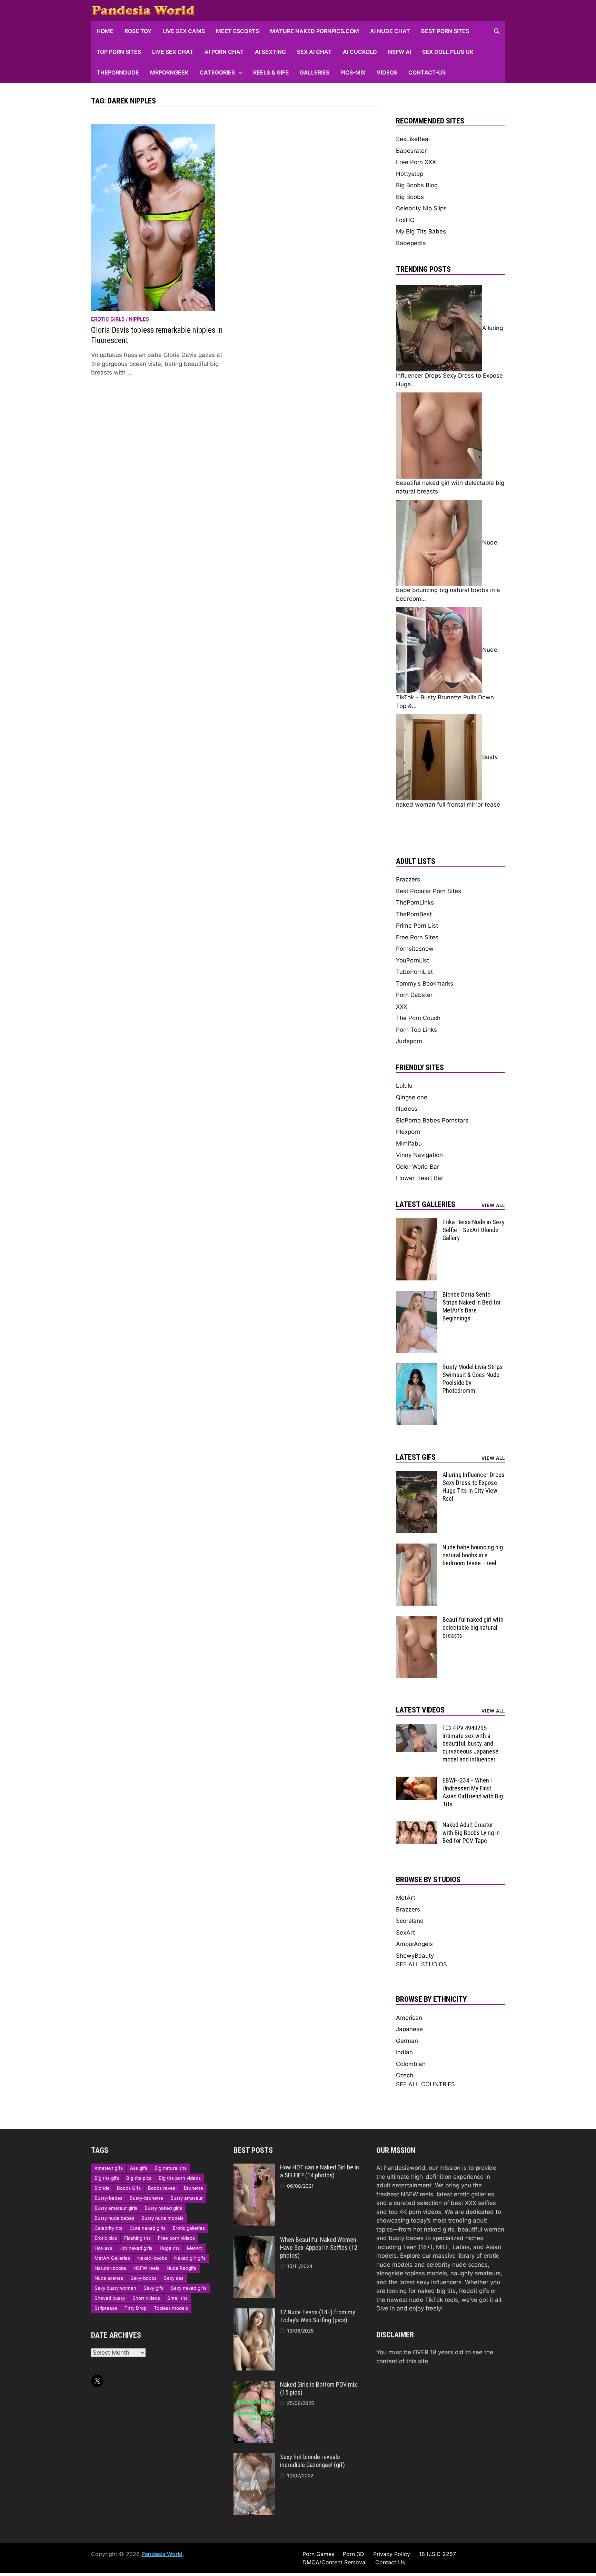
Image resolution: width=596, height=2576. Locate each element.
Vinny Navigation (419, 1155)
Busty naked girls (163, 2208)
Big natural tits (171, 2168)
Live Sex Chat (173, 52)
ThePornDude (118, 72)
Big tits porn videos (180, 2178)
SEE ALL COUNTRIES (425, 2084)
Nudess (407, 1109)
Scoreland (410, 1921)
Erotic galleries (189, 2228)
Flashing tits (137, 2238)
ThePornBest (414, 914)
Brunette (193, 2188)
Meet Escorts (237, 31)
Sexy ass (174, 2278)
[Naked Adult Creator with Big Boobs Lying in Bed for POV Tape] (417, 1825)
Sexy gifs (153, 2288)
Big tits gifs (107, 2178)
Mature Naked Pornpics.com (315, 31)
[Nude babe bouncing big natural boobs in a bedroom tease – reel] (417, 1548)
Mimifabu (409, 1144)
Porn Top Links (416, 1030)
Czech (405, 2075)
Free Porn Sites (417, 937)
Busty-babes (108, 2198)
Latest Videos (420, 1710)
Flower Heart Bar (420, 1178)
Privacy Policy (392, 2554)
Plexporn (408, 1132)
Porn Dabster (414, 995)
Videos (387, 72)
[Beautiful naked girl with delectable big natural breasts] (417, 1620)
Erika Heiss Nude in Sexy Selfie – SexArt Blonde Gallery (474, 1230)
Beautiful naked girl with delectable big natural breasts (473, 1628)
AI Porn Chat (224, 52)
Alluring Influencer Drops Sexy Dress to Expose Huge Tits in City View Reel (474, 1487)
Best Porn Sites (445, 31)
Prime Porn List (417, 926)
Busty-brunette (146, 2198)
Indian (404, 2052)
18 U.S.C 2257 (438, 2554)
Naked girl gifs (190, 2258)
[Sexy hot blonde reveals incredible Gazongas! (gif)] (254, 2457)
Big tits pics (139, 2178)
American (409, 2018)
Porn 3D (354, 2554)
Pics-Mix (353, 72)
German (407, 2041)
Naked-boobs (152, 2258)
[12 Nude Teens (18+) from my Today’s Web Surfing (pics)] (254, 2313)
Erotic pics (106, 2238)
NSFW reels (146, 2268)
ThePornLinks (415, 902)
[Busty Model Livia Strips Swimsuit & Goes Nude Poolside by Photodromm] (417, 1367)
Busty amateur (187, 2198)
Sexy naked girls (189, 2288)
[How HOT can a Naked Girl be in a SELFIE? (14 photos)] (254, 2168)
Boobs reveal (162, 2188)
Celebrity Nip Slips (421, 208)
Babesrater (411, 151)
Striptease (106, 2308)
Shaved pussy (110, 2298)
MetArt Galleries (112, 2258)
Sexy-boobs (143, 2278)
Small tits (177, 2298)
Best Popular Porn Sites (429, 891)
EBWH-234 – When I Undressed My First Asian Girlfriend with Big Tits (473, 1792)
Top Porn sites (119, 52)
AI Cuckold (360, 52)
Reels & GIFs (271, 72)
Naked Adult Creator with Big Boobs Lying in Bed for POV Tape (471, 1833)
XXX (402, 1007)
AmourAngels (414, 1944)
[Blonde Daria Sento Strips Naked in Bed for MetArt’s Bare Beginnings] (417, 1295)
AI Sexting (270, 52)
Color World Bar (418, 1167)
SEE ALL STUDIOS (421, 1964)
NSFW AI (400, 52)
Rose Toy (138, 31)
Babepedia (411, 243)
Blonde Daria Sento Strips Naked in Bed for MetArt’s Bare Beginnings (472, 1306)
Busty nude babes (114, 2218)
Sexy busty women (115, 2288)
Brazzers (408, 879)
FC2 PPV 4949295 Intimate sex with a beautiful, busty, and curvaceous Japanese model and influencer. (470, 1744)
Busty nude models (162, 2218)
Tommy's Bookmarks (425, 984)
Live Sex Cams (184, 31)
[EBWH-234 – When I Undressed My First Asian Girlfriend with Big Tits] (417, 1781)
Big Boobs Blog (417, 185)
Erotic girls (108, 319)
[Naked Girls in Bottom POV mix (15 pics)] (254, 2385)
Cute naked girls (148, 2228)
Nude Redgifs (181, 2268)
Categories (217, 72)
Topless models (171, 2308)
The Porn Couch (418, 1018)
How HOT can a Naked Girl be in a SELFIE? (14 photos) (320, 2171)
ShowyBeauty (415, 1956)
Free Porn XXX (416, 162)
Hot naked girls (136, 2248)
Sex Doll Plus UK (448, 52)
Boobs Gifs (129, 2188)
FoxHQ (405, 220)
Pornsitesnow (415, 949)
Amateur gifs (109, 2168)
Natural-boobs (110, 2268)
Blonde (102, 2188)
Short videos (146, 2298)
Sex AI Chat (314, 52)
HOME (105, 31)
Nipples (139, 319)
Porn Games (318, 2554)
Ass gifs (139, 2168)
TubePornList (414, 972)
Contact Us (390, 2562)
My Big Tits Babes (421, 231)
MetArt (406, 1898)
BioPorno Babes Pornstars (432, 1120)
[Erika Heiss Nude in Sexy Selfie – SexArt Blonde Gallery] (417, 1222)
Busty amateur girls (116, 2208)
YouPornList (413, 960)
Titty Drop (136, 2308)
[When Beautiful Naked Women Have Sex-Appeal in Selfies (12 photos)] (254, 2240)
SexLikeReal (413, 139)
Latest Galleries (426, 1204)
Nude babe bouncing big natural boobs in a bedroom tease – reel (473, 1555)
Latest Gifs (416, 1457)
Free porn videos (176, 2238)
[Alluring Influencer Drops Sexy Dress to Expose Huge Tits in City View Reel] (417, 1475)
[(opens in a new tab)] (153, 217)
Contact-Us (427, 72)
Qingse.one (412, 1097)
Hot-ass (103, 2248)
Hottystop (410, 174)
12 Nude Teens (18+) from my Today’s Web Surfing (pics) (318, 2316)
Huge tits (170, 2248)
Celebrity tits (108, 2228)
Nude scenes (109, 2278)
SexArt (405, 1933)
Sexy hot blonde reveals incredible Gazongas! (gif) (312, 2461)
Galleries (315, 72)
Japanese (409, 2029)
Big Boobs (410, 197)
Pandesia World (162, 2554)
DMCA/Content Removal (335, 2562)
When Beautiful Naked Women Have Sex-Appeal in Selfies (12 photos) (319, 2248)
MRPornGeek (169, 72)
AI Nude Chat (390, 31)
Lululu (404, 1086)
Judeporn (409, 1041)
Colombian (411, 2064)
